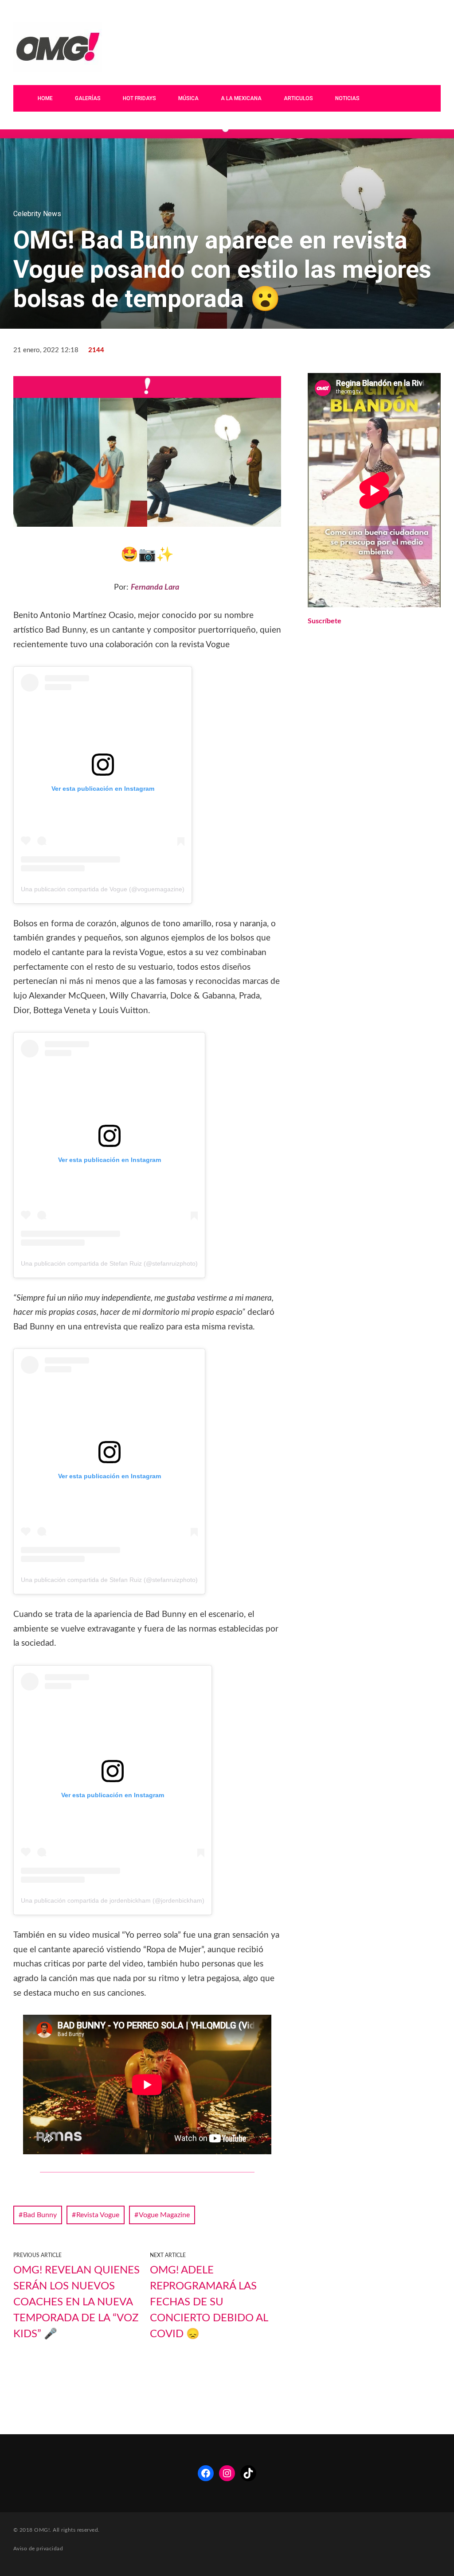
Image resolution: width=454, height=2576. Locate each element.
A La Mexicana (241, 98)
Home (45, 98)
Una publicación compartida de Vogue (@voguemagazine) (103, 889)
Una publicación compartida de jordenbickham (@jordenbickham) (113, 1900)
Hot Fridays (139, 98)
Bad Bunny (40, 2215)
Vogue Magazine (164, 2215)
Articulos (298, 98)
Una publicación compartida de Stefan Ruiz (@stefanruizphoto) (109, 1263)
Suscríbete (325, 621)
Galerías (88, 98)
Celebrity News (37, 214)
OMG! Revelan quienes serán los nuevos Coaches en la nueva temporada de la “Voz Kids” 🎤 (76, 2302)
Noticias (347, 98)
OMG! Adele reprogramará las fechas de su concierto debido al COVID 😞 (209, 2302)
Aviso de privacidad (38, 2549)
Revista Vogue (98, 2215)
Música (188, 98)
